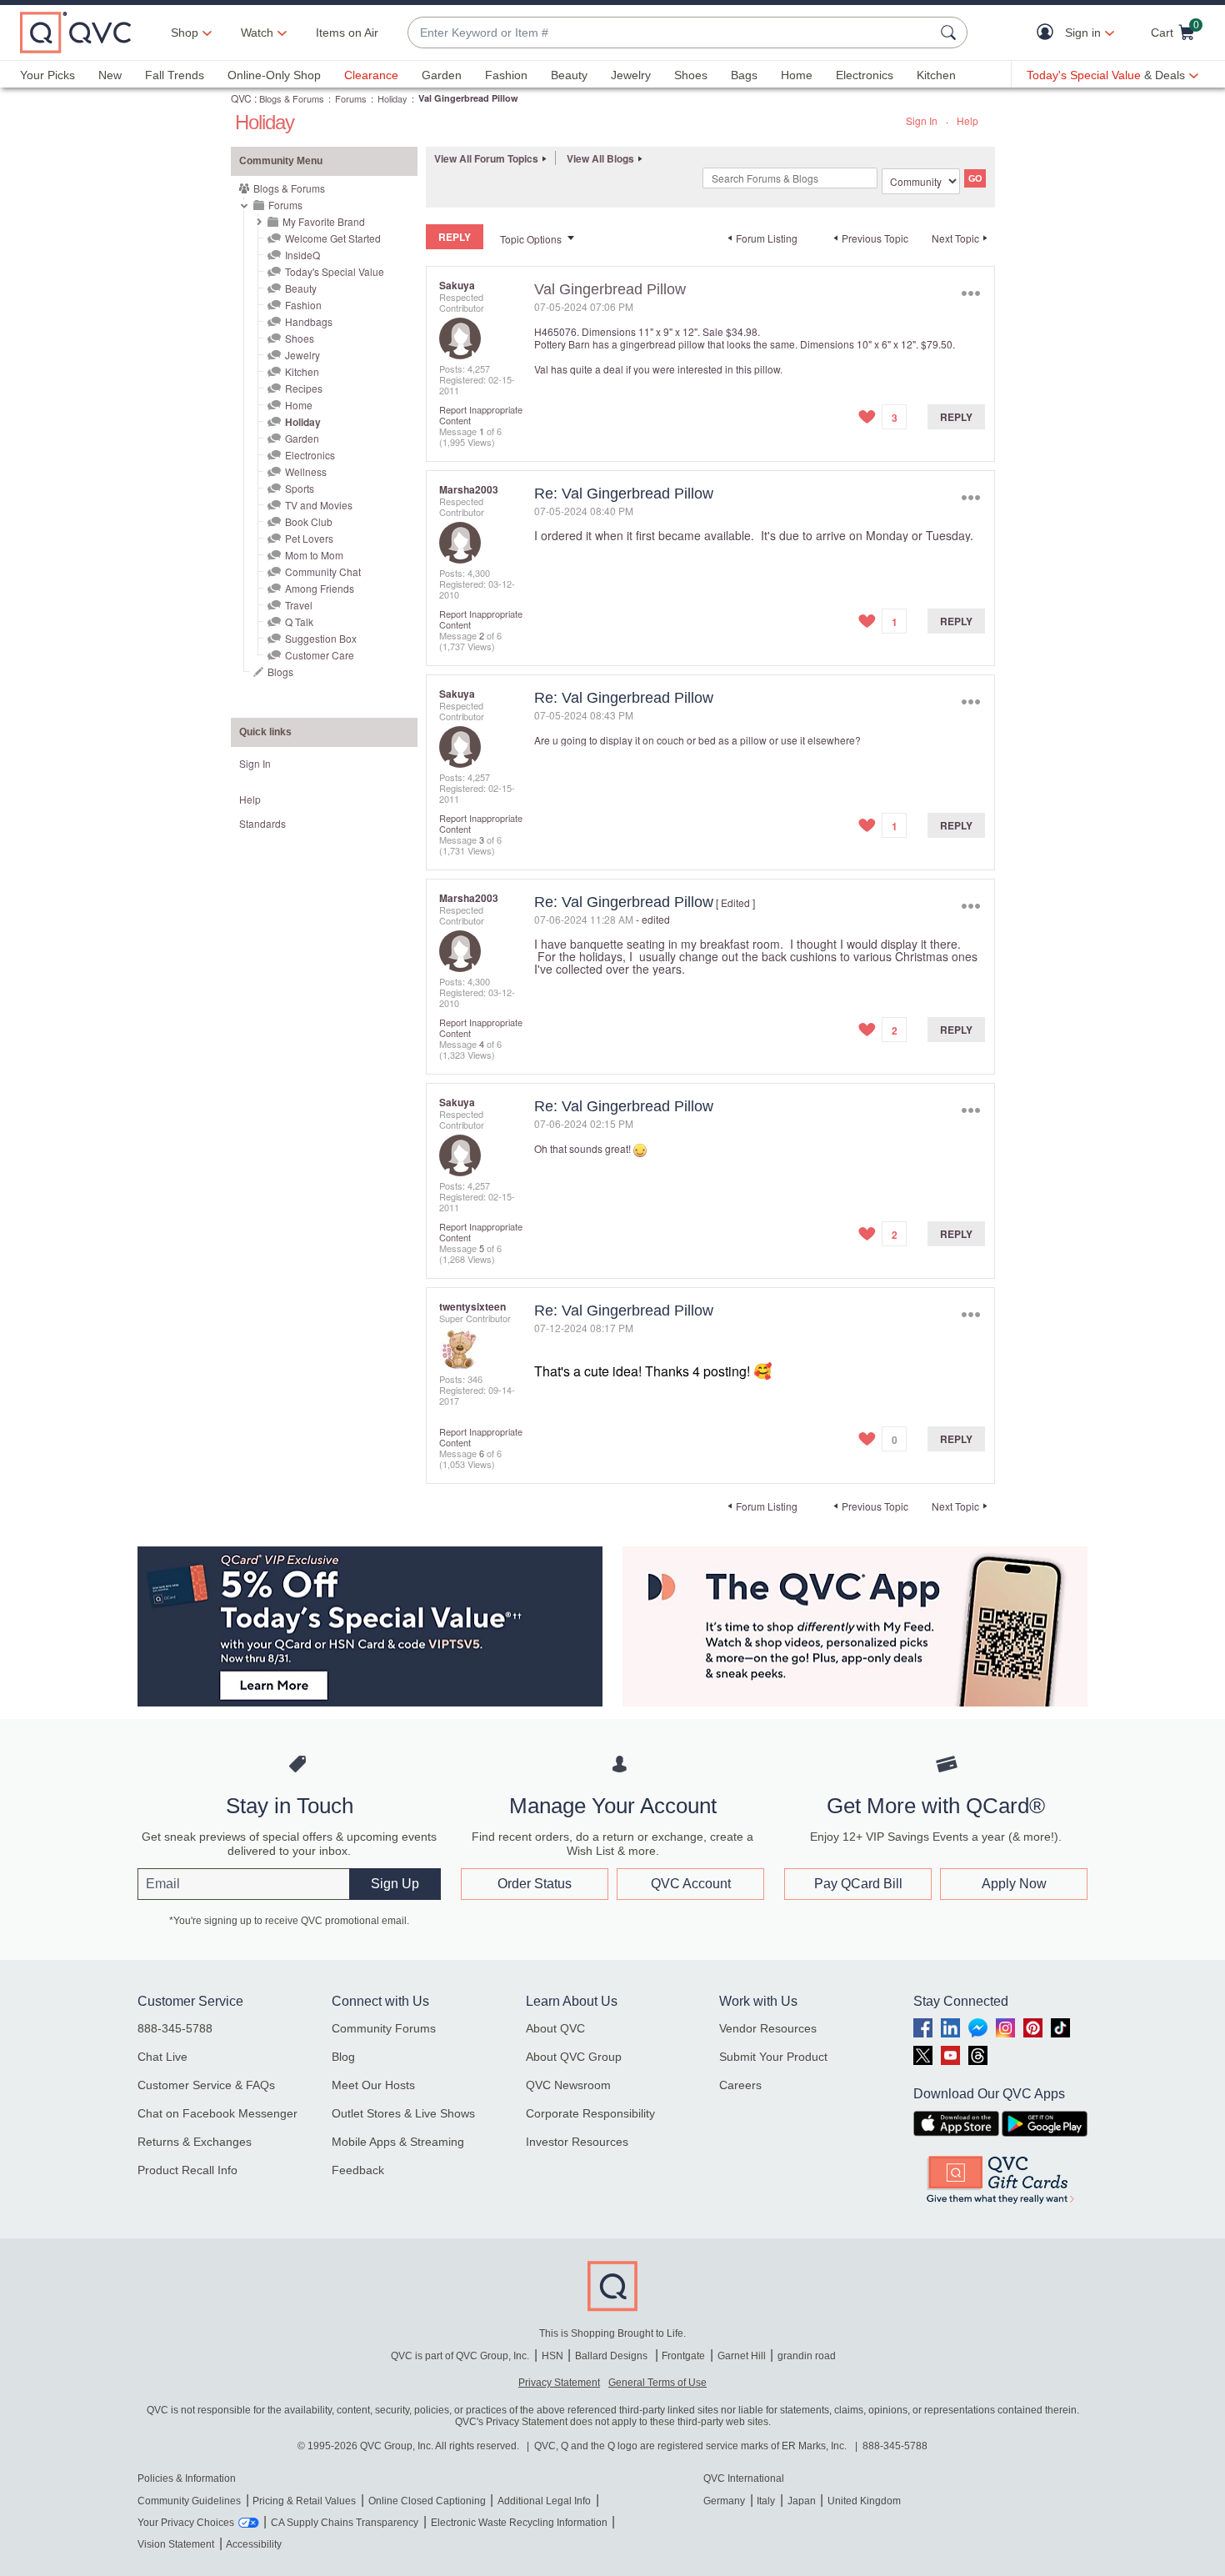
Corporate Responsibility (590, 2113)
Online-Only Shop (274, 75)
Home (797, 75)
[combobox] (671, 33)
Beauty (569, 75)
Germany (724, 2501)
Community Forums (384, 2028)
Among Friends (320, 588)
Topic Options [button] (531, 239)
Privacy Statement (559, 2383)
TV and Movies (319, 505)
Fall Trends (175, 75)
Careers (740, 2085)
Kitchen (936, 75)
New (110, 75)
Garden (442, 75)
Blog (343, 2057)
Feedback (358, 2170)
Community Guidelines (189, 2501)
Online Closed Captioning (427, 2501)
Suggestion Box (321, 638)
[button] (1049, 33)
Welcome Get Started (333, 238)
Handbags (309, 321)
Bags (744, 75)
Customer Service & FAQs (206, 2085)
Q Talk (299, 621)
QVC (241, 98)
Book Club (309, 521)
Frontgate (683, 2356)
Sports (300, 488)
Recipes (304, 388)
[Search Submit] (951, 33)
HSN (552, 2356)
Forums (351, 98)
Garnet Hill (742, 2356)
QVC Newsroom (568, 2085)
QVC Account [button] (691, 1884)
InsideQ (302, 255)
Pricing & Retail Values (304, 2501)
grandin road (807, 2356)
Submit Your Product (773, 2057)
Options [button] (970, 293)
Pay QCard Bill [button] (858, 1884)
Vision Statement (176, 2544)
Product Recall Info (187, 2170)
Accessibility (254, 2544)
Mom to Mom (314, 555)
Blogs (280, 672)
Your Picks (47, 75)
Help (967, 120)
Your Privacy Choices (186, 2523)
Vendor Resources (768, 2028)
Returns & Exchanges (195, 2142)
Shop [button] (185, 33)
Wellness (306, 471)
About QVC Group (574, 2057)
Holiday (392, 98)
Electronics (865, 75)
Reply (956, 417)
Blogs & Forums (292, 98)
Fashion (506, 75)
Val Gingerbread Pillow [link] (468, 98)
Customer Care (320, 655)
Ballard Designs (612, 2356)
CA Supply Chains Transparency (345, 2523)
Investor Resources (577, 2142)
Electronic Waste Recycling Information (519, 2523)
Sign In (922, 120)
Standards (262, 823)
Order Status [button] (535, 1884)
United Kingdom (864, 2501)
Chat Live (162, 2057)
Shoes (691, 75)
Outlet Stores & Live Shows (403, 2113)
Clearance (371, 75)
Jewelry (631, 75)
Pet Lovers (309, 538)
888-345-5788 (175, 2028)
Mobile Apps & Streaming (398, 2142)
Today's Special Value (335, 271)
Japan (802, 2501)
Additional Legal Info (544, 2501)
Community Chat (323, 571)
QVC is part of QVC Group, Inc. (460, 2356)
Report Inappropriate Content (481, 415)
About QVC (555, 2028)
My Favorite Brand (324, 221)
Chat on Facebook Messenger (217, 2113)
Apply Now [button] (1014, 1884)
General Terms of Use (657, 2383)
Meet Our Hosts (373, 2085)
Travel (299, 605)
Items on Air (347, 33)
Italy (766, 2501)
